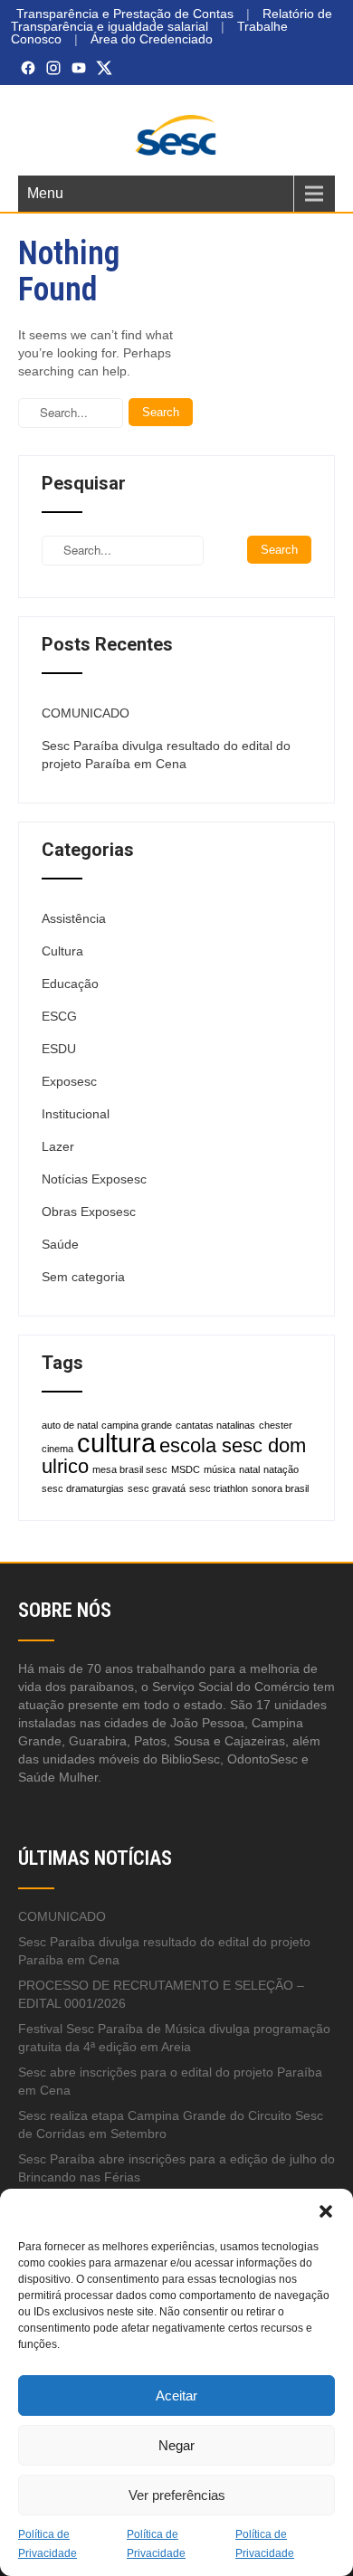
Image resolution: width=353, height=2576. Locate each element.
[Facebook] (28, 68)
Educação (70, 984)
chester (276, 1425)
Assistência (74, 918)
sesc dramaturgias (83, 1488)
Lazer (58, 1146)
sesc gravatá (157, 1488)
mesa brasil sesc (130, 1469)
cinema (57, 1449)
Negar (176, 2445)
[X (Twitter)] (104, 68)
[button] (326, 2211)
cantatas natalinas (215, 1425)
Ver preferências (177, 2495)
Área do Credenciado (152, 39)
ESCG (59, 1016)
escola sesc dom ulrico (174, 1456)
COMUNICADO (86, 713)
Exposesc (69, 1081)
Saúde (60, 1244)
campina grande (137, 1425)
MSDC (186, 1469)
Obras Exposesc (89, 1212)
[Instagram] (53, 68)
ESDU (59, 1049)
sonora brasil (280, 1488)
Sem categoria (83, 1277)
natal (249, 1469)
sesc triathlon (219, 1488)
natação (281, 1469)
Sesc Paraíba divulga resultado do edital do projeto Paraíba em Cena (166, 755)
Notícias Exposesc (94, 1179)
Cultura (62, 951)
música (219, 1469)
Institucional (76, 1114)
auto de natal (70, 1425)
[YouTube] (79, 68)
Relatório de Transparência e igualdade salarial (172, 20)
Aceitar (176, 2395)
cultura (116, 1443)
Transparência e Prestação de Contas (125, 14)
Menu (45, 193)
